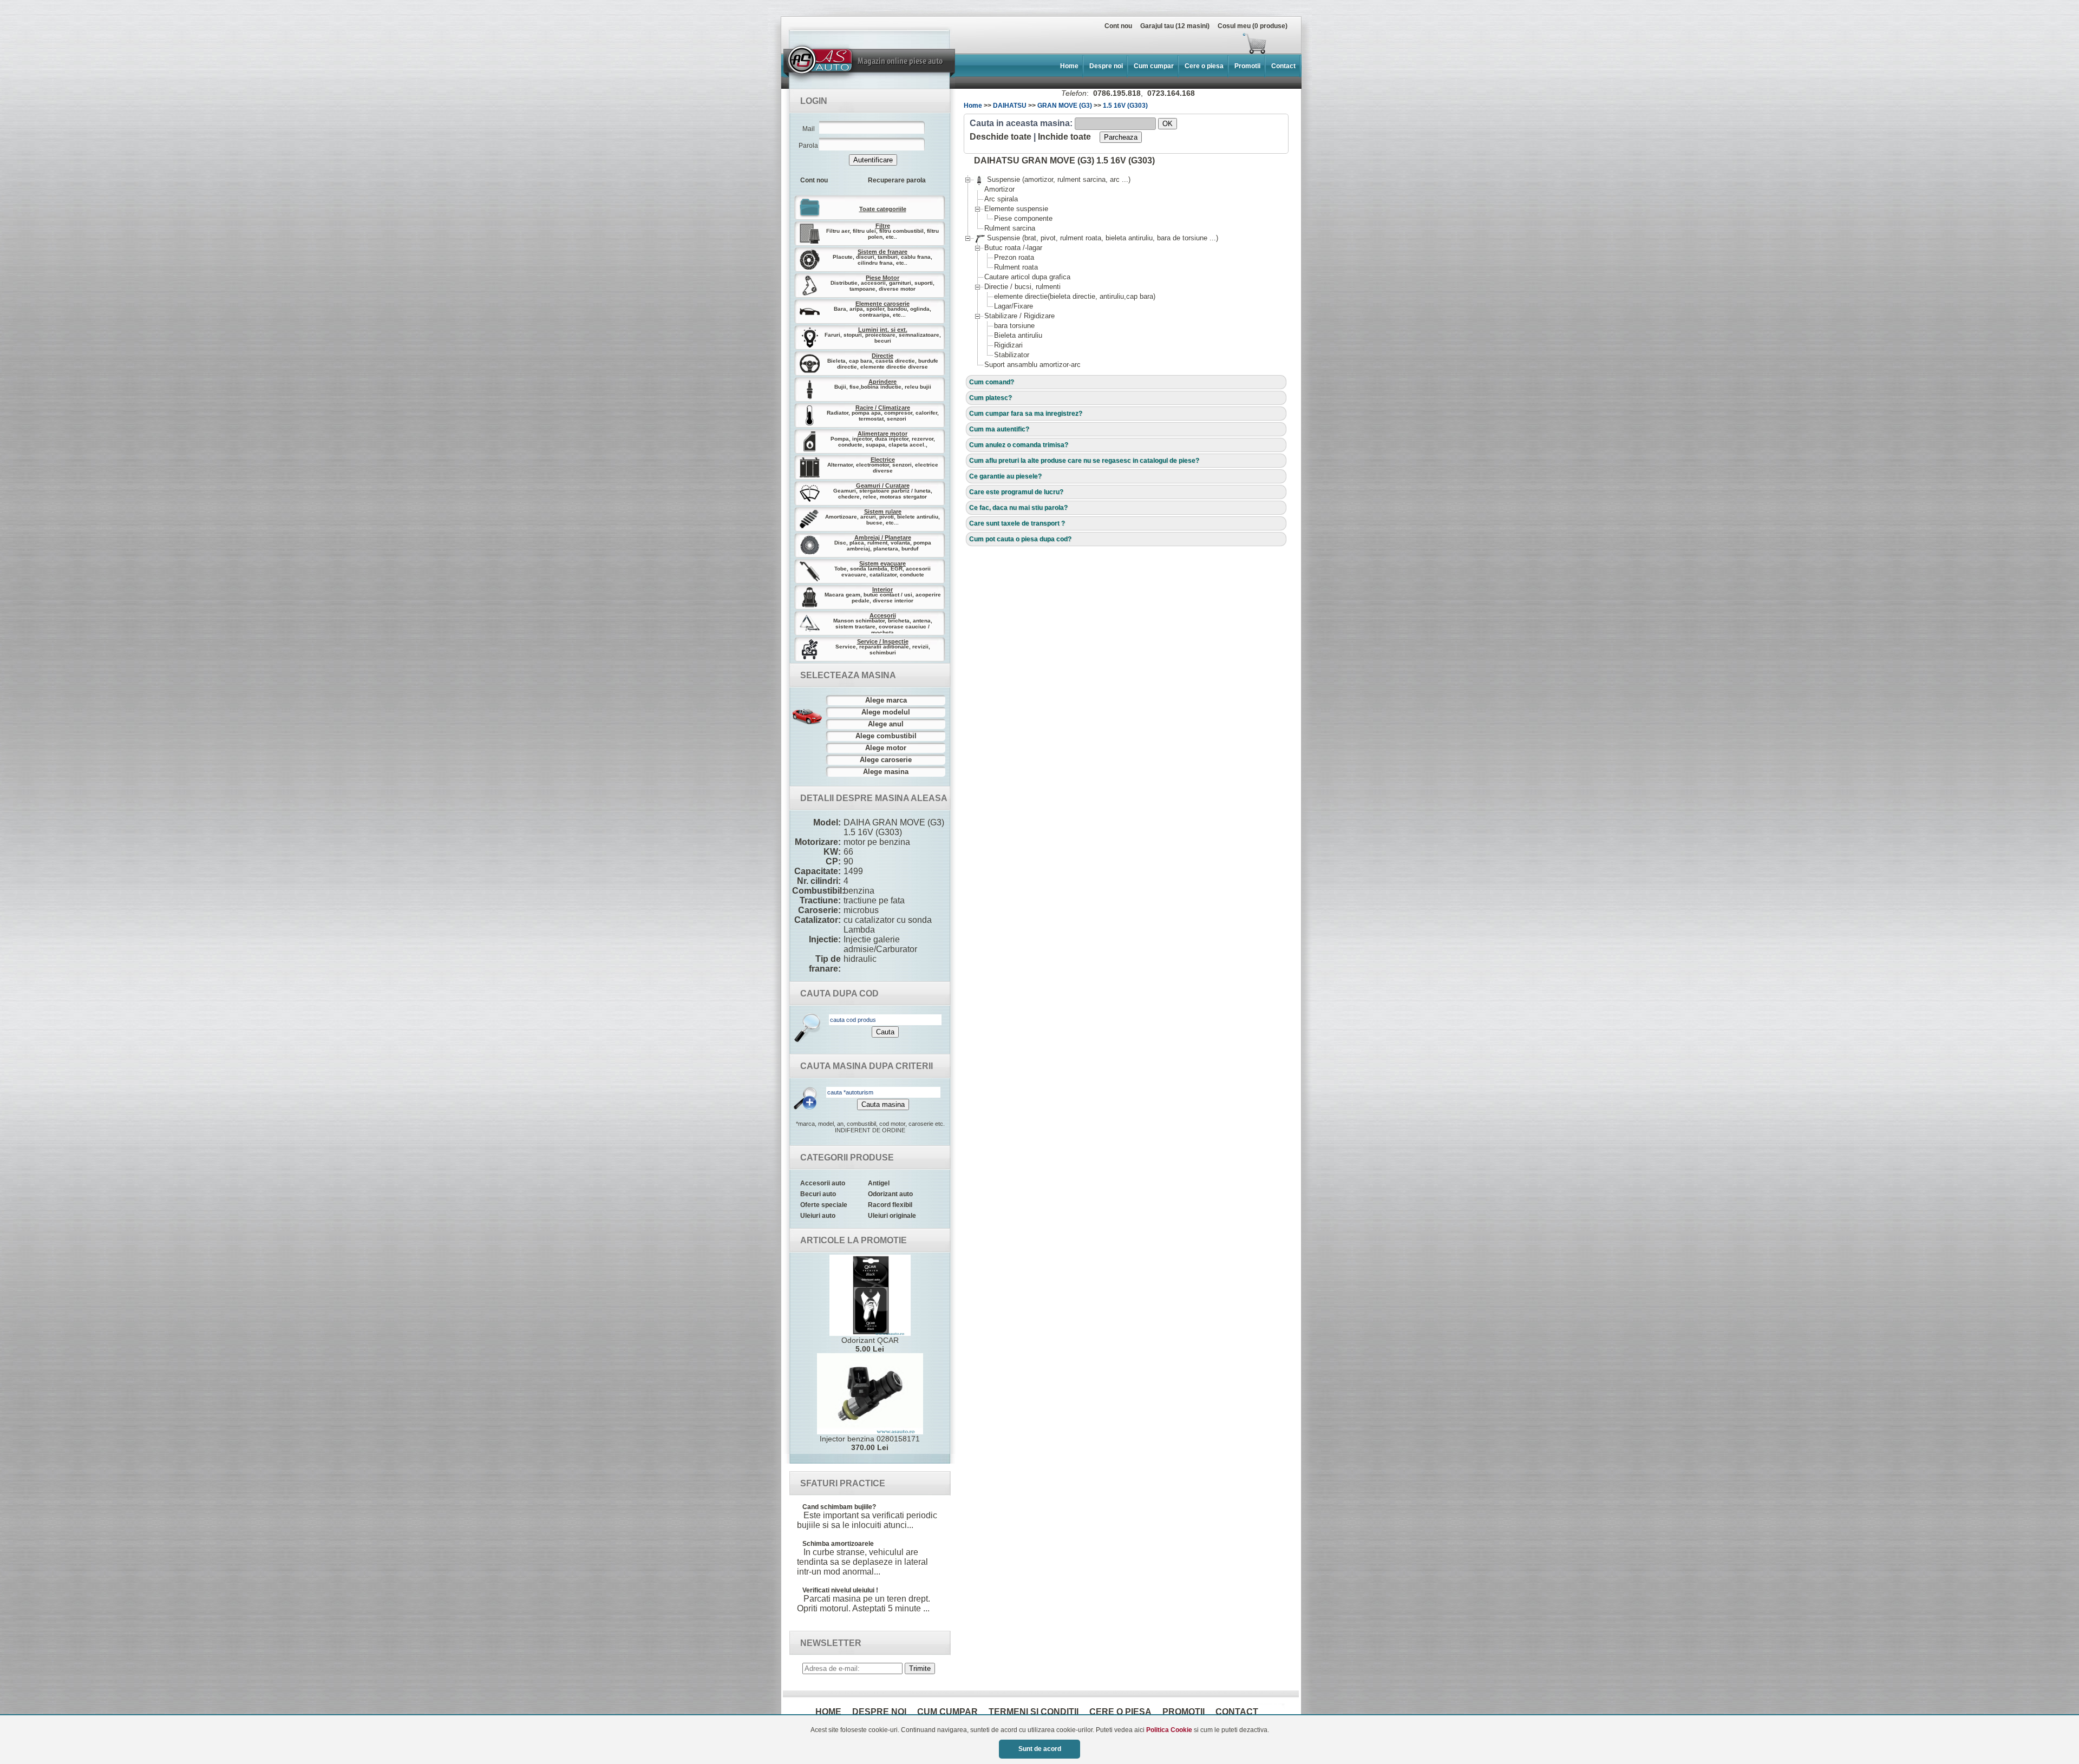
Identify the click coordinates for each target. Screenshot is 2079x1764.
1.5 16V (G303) (1125, 106)
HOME (828, 1712)
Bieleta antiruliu (1018, 335)
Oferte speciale (824, 1205)
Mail (809, 129)
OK (1168, 124)
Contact (1283, 66)
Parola (808, 146)
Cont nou (1118, 26)
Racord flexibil (890, 1205)
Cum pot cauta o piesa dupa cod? (1020, 539)
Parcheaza (1121, 137)
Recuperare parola (897, 180)
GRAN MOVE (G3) (1065, 106)
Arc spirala (1001, 199)
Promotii (1247, 66)
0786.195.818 (1117, 93)
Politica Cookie (1169, 1730)
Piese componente (1023, 218)
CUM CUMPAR (947, 1712)
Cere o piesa (1204, 66)
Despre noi (1106, 66)
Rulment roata (1016, 267)
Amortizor (999, 189)
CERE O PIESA (1120, 1712)
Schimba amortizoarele (838, 1544)
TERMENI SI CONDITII (1034, 1712)
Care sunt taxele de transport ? (1017, 523)
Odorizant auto (890, 1194)
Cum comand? (992, 382)
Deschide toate (1001, 137)
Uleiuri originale (892, 1216)
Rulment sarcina (1010, 228)
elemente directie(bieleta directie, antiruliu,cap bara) (1075, 296)
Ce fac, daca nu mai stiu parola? (1018, 508)
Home (1069, 66)
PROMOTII (1184, 1712)
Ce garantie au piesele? (1005, 476)
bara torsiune (1014, 326)
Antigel (879, 1183)
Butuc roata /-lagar (1013, 248)
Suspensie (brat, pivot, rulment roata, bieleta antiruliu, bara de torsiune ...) (1096, 238)
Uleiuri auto (818, 1216)
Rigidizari (1008, 345)
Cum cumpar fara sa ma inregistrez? (1026, 414)
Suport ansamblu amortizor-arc (1032, 365)
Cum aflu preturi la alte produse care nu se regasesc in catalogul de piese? (1084, 461)
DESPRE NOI (879, 1712)
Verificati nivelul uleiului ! (840, 1590)
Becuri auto (818, 1194)
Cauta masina (883, 1104)
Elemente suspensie (1016, 209)
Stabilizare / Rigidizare (1019, 316)
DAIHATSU (1010, 106)
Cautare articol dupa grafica (1027, 277)
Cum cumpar (1154, 66)
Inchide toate (1064, 137)
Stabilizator (1012, 355)
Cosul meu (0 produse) (1253, 26)
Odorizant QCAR (870, 1345)
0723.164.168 (1171, 93)
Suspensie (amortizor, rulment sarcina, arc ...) (1052, 179)
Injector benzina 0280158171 (870, 1443)
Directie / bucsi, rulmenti (1022, 287)
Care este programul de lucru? (1016, 492)
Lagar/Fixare (1014, 306)
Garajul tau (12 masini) (1175, 26)
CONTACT (1237, 1712)
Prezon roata (1014, 257)
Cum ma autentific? (999, 429)
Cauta (885, 1032)
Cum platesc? (991, 398)
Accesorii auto (823, 1183)
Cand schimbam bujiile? (839, 1507)
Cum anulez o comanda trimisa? (1019, 445)
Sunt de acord (1040, 1749)
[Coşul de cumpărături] (1028, 43)
